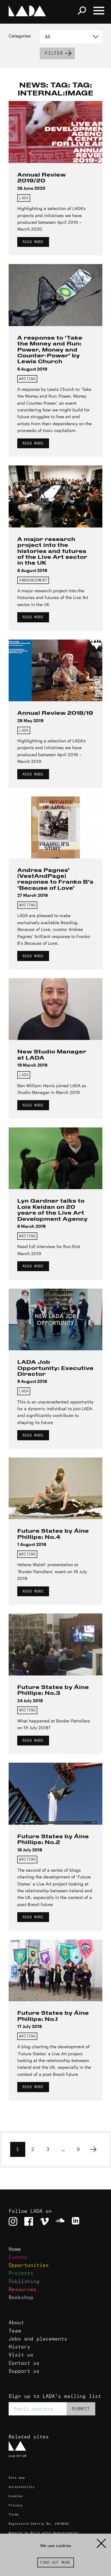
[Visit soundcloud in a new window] (60, 2221)
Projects (21, 2273)
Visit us (21, 2355)
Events (18, 2257)
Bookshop (21, 2297)
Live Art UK (18, 2456)
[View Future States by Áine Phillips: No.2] (55, 1794)
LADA (24, 198)
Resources (23, 2289)
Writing (27, 379)
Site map (17, 2478)
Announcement (33, 580)
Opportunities (29, 2265)
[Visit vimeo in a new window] (44, 2221)
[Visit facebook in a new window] (29, 2221)
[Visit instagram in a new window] (13, 2221)
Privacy (16, 2505)
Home (15, 2249)
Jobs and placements (38, 2339)
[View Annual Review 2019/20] (55, 132)
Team (15, 2331)
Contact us (24, 2363)
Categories (20, 36)
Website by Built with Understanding (44, 2533)
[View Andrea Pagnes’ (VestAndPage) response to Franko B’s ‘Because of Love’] (55, 827)
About (16, 2322)
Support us (24, 2371)
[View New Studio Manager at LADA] (55, 1009)
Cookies (16, 2496)
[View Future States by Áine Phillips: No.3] (55, 1644)
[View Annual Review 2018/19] (55, 671)
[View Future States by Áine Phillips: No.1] (55, 1971)
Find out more (55, 2562)
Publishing (24, 2281)
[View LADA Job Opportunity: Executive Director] (55, 1320)
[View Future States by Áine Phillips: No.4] (55, 1488)
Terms (14, 2514)
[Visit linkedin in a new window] (76, 2221)
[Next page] (93, 2149)
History (19, 2347)
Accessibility (22, 2487)
